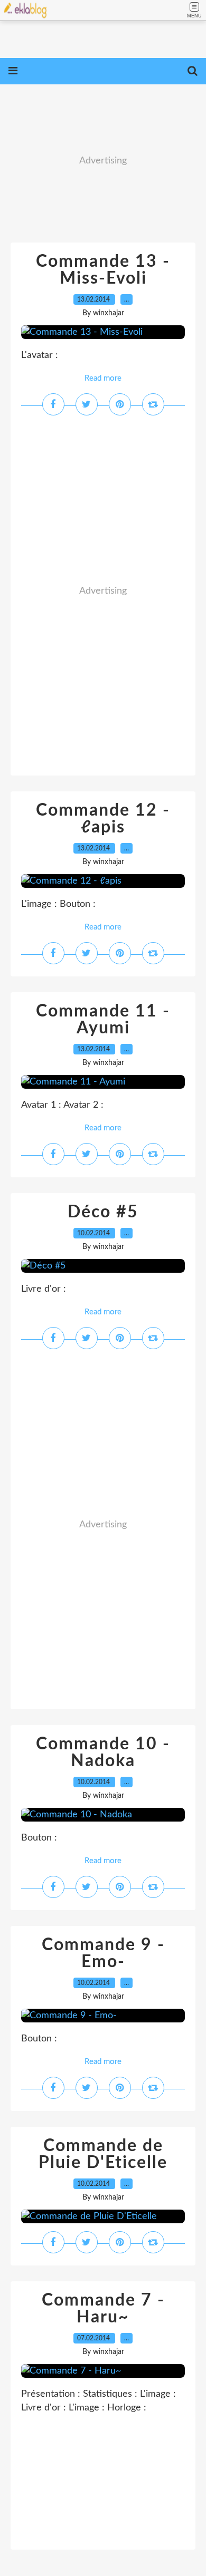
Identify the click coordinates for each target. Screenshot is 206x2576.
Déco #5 (103, 1212)
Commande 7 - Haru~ (103, 2309)
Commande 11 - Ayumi (103, 1020)
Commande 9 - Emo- (103, 1953)
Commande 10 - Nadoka (103, 1752)
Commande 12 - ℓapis (103, 819)
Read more (103, 378)
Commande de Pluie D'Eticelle (103, 2154)
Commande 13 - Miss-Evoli (103, 270)
